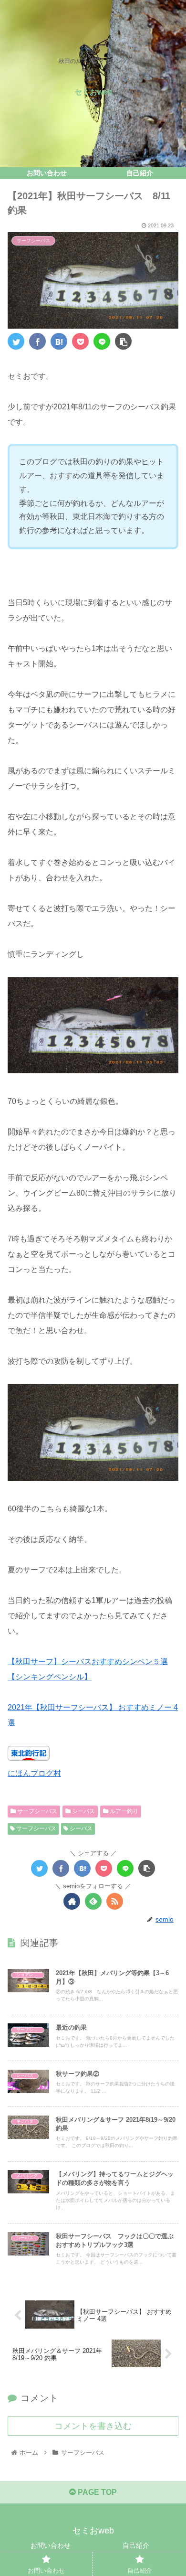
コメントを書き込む (93, 2426)
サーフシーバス (36, 1811)
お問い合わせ (51, 2545)
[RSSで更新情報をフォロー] (115, 1901)
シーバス (83, 1811)
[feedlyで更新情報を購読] (93, 1901)
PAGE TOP (96, 2492)
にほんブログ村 (34, 1773)
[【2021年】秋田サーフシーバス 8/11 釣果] (59, 341)
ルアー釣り (123, 1811)
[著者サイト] (72, 1901)
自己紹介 (136, 2545)
